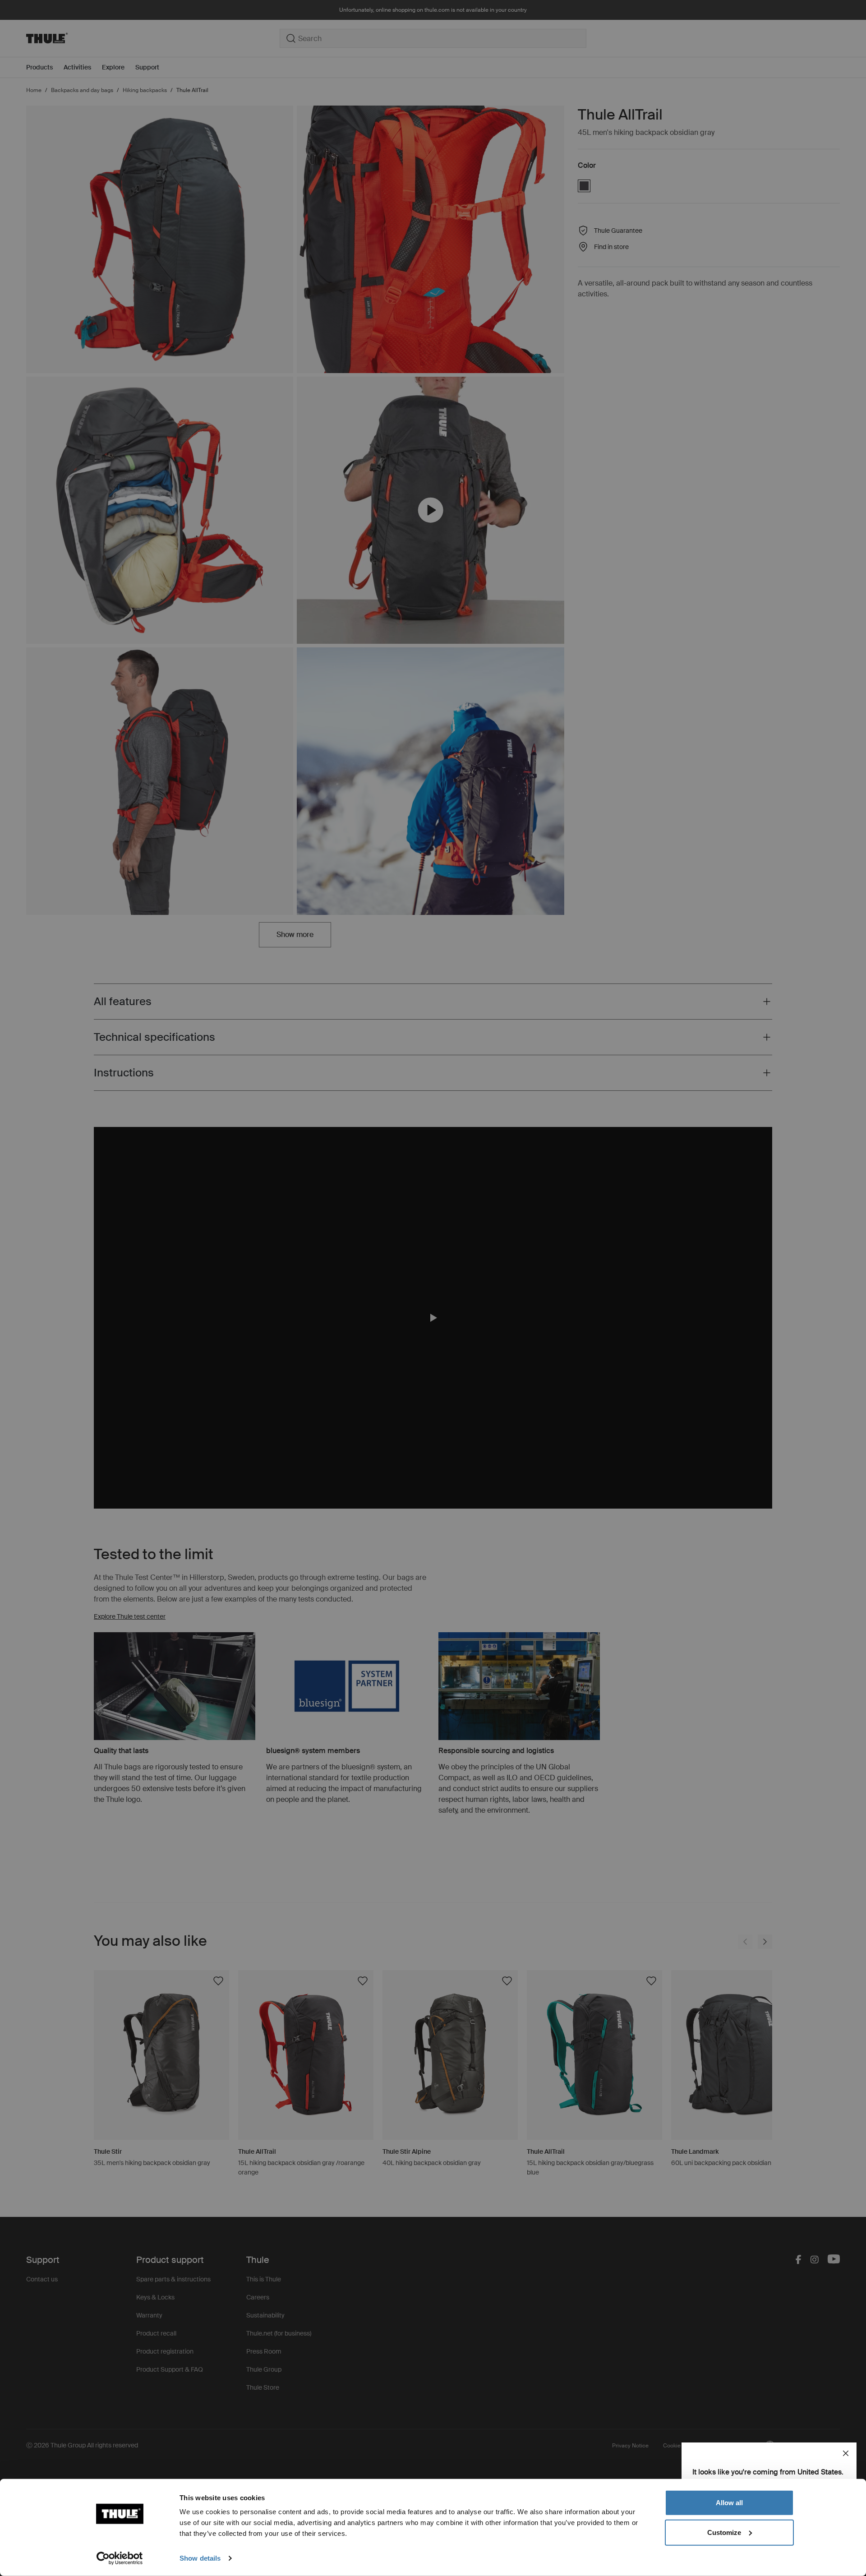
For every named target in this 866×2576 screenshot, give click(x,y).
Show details (200, 2558)
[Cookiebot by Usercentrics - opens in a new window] (120, 2558)
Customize (724, 2532)
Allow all (729, 2503)
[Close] (846, 2453)
